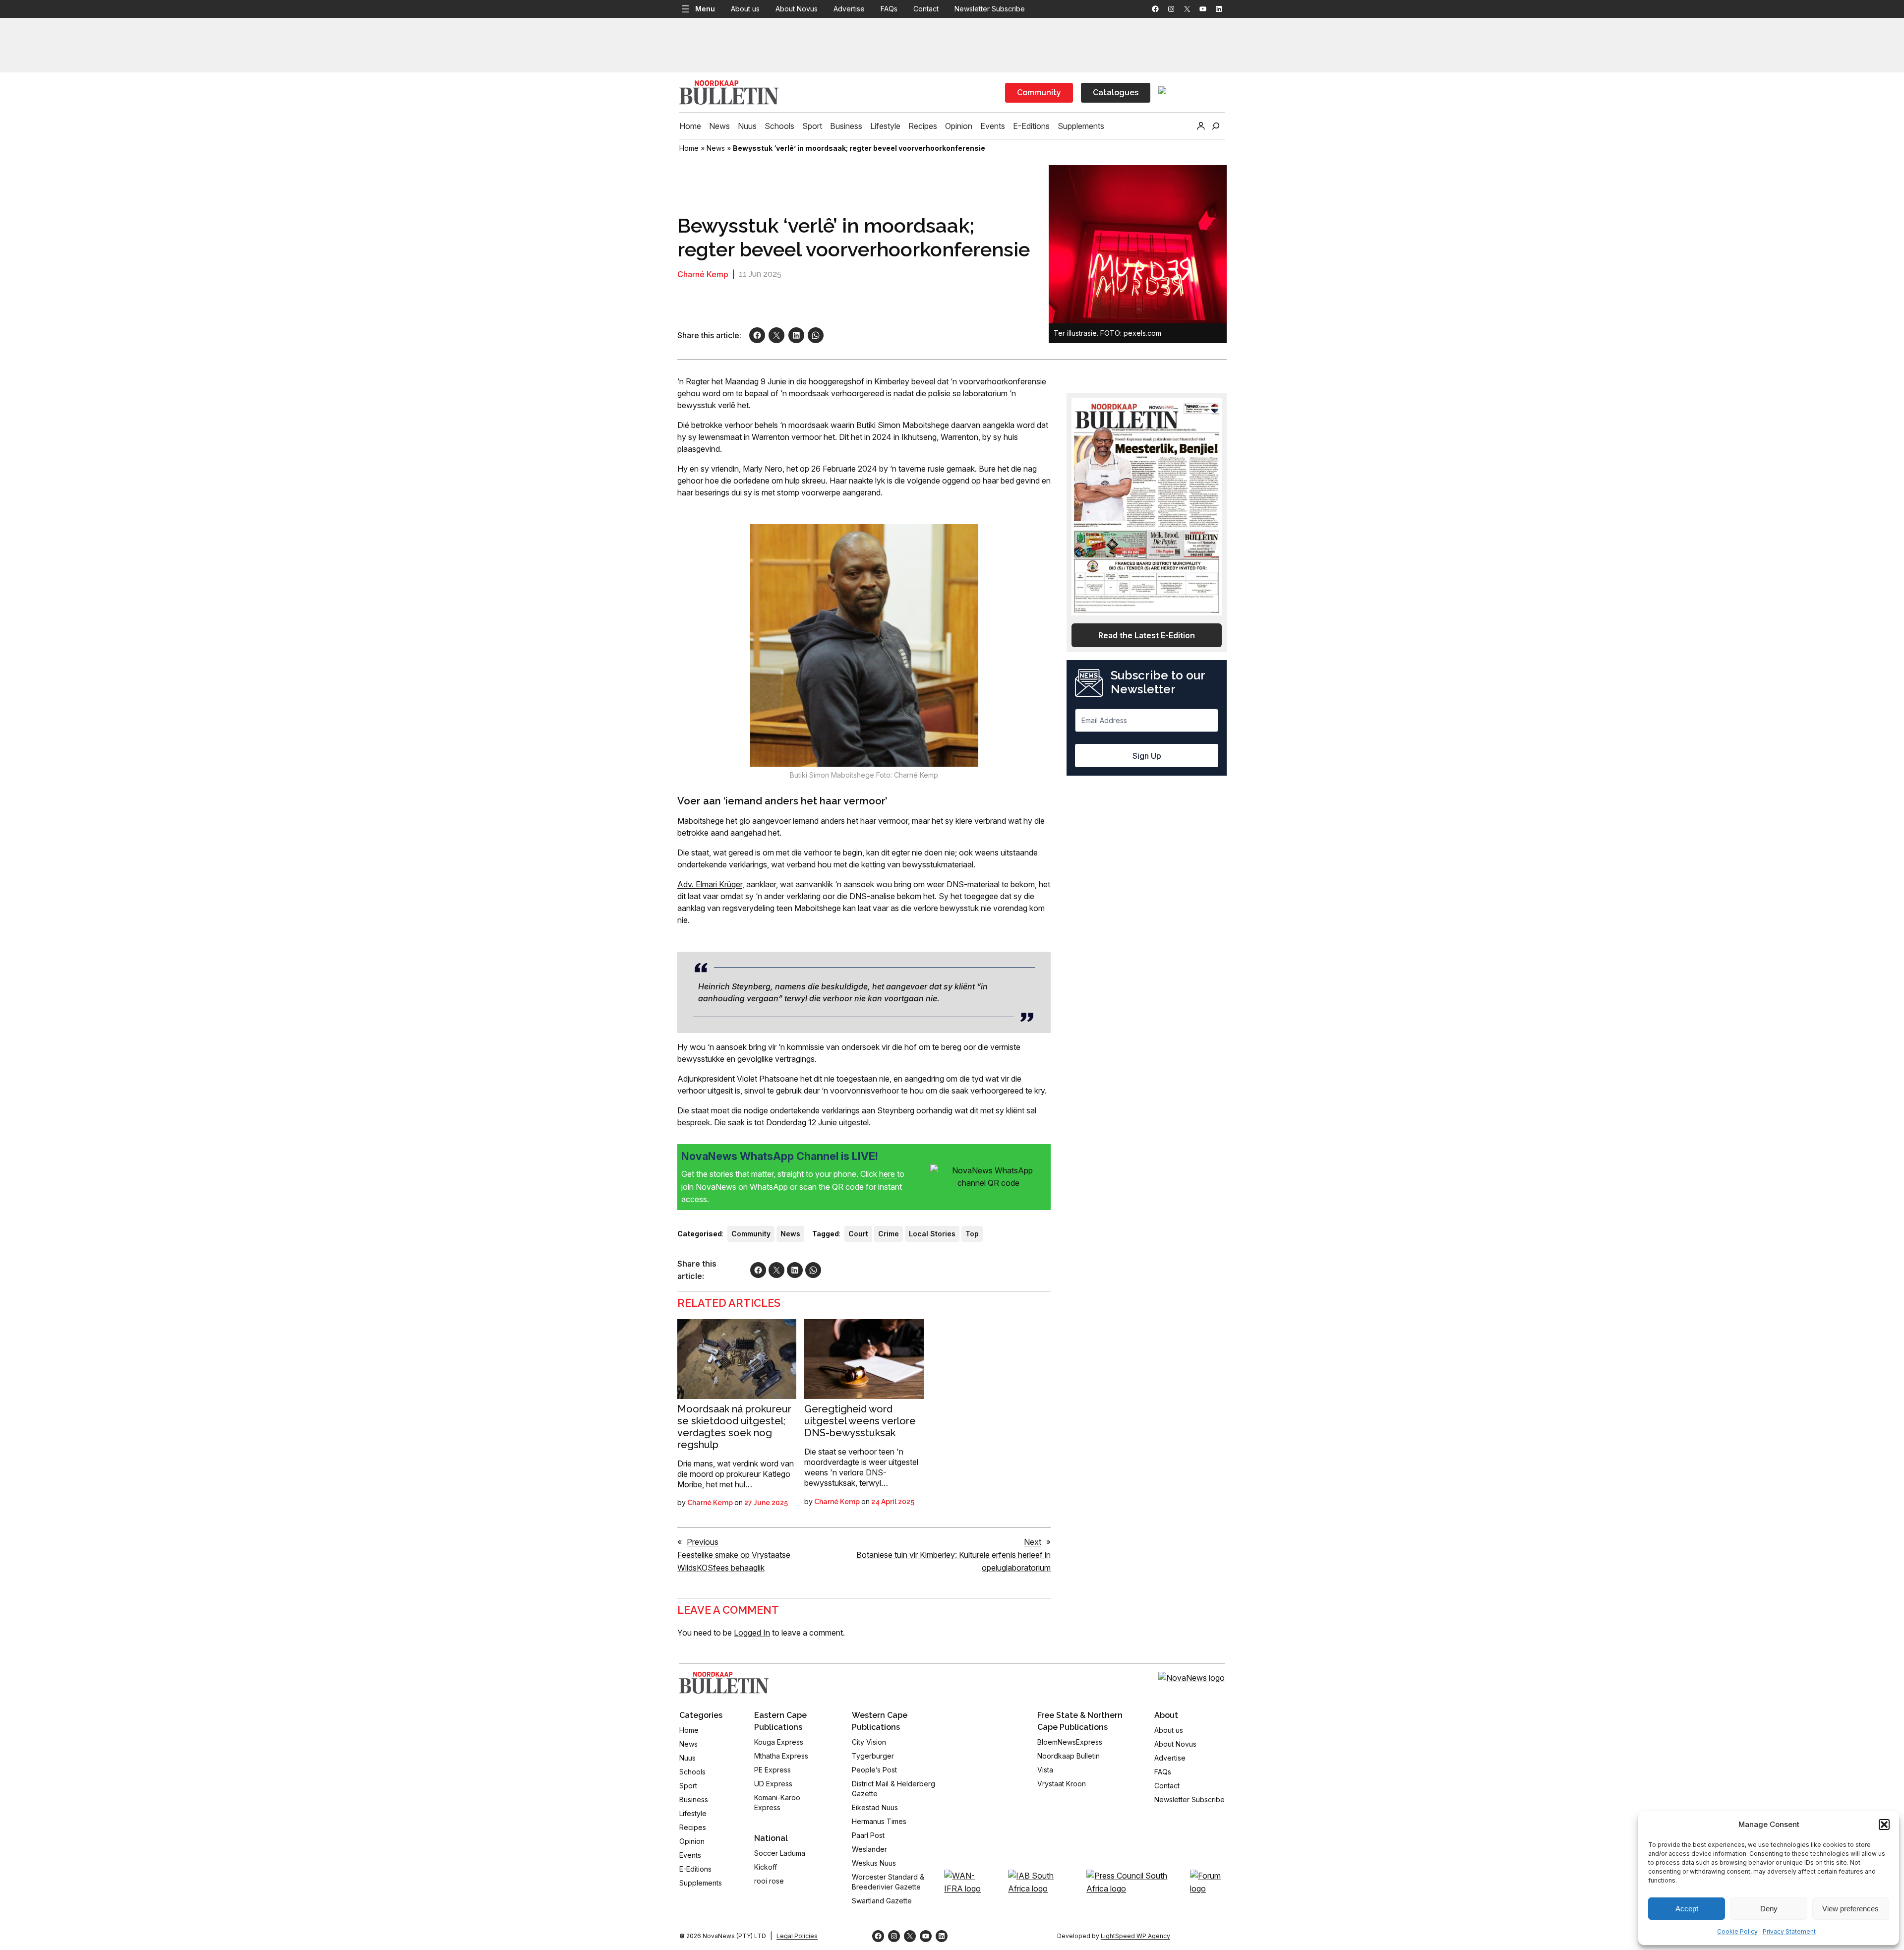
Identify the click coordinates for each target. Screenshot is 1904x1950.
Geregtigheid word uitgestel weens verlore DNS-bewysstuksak (860, 1421)
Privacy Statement (1789, 1931)
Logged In (752, 1633)
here (888, 1174)
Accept (1687, 1909)
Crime (889, 1234)
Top (972, 1234)
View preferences (1850, 1909)
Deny (1769, 1909)
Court (858, 1234)
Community (1039, 92)
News (716, 148)
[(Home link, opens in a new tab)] (724, 1683)
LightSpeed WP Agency (1135, 1936)
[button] (1884, 1825)
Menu (705, 9)
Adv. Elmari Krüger (710, 884)
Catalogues (1116, 92)
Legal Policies (797, 1936)
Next (1033, 1542)
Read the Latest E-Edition (1147, 635)
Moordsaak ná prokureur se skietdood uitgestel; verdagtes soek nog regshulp (734, 1427)
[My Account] (1201, 126)
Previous (703, 1542)
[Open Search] (1216, 126)
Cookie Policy (1737, 1931)
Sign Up (1147, 756)
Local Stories (932, 1234)
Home (689, 148)
